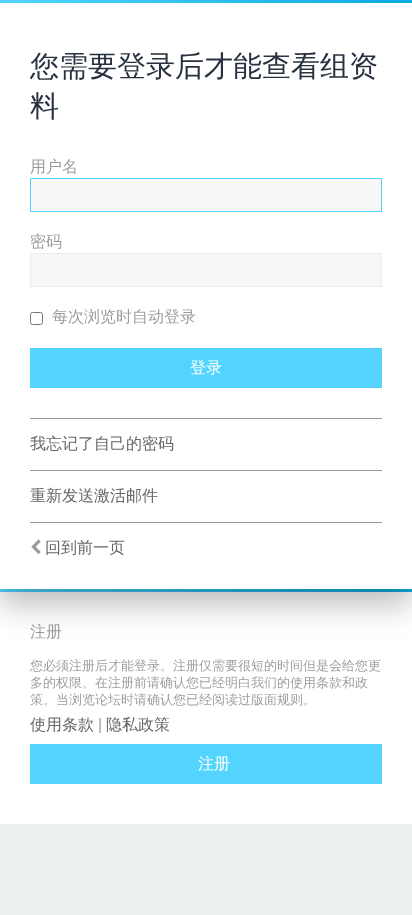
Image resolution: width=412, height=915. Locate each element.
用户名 (54, 166)
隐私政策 (138, 724)
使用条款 (62, 724)
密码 (46, 241)
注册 (214, 763)
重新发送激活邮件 (94, 495)
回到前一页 (85, 547)
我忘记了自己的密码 (102, 443)
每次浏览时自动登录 (122, 316)
